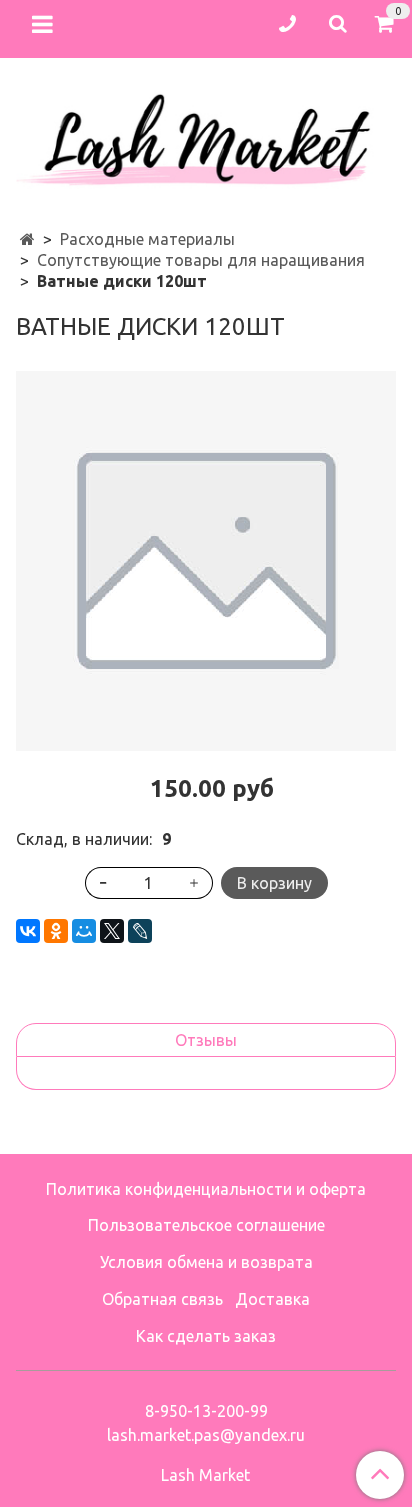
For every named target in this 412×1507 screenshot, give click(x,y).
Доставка (272, 1299)
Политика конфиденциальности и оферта (206, 1189)
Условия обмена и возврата (206, 1262)
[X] (112, 931)
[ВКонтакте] (28, 931)
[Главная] (27, 239)
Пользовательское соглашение (206, 1225)
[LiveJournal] (140, 931)
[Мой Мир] (84, 931)
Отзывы (206, 1040)
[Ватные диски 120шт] (206, 561)
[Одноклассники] (56, 931)
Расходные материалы (147, 239)
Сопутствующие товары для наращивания (201, 260)
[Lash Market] (206, 134)
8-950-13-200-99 (206, 1411)
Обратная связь (162, 1299)
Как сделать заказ (206, 1336)
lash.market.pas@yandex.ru (206, 1435)
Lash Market (205, 1475)
